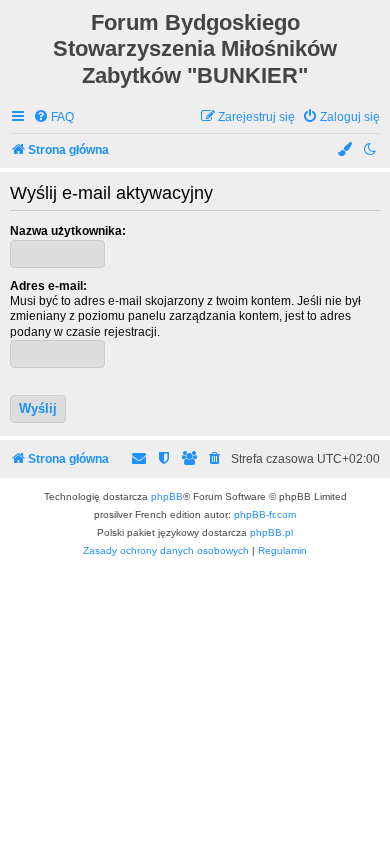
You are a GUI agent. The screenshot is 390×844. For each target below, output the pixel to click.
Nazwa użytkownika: (68, 231)
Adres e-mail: (48, 286)
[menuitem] (53, 117)
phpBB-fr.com (265, 514)
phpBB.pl (271, 532)
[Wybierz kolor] (346, 150)
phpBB (167, 496)
